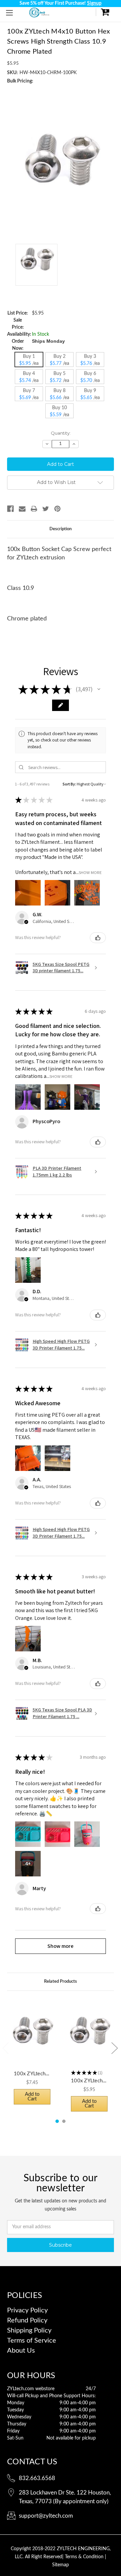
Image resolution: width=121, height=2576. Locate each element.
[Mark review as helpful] (98, 938)
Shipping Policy (29, 2331)
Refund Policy (27, 2320)
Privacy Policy (27, 2310)
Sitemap (61, 2565)
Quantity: (61, 433)
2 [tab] (64, 2121)
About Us (21, 2351)
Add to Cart (32, 2097)
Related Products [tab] (61, 1982)
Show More (90, 872)
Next (114, 2048)
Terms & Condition (85, 2557)
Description (61, 529)
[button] (99, 689)
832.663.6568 (37, 2478)
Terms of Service (32, 2341)
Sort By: (69, 784)
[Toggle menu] (9, 13)
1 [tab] (57, 2121)
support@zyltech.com (46, 2516)
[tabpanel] (32, 2054)
